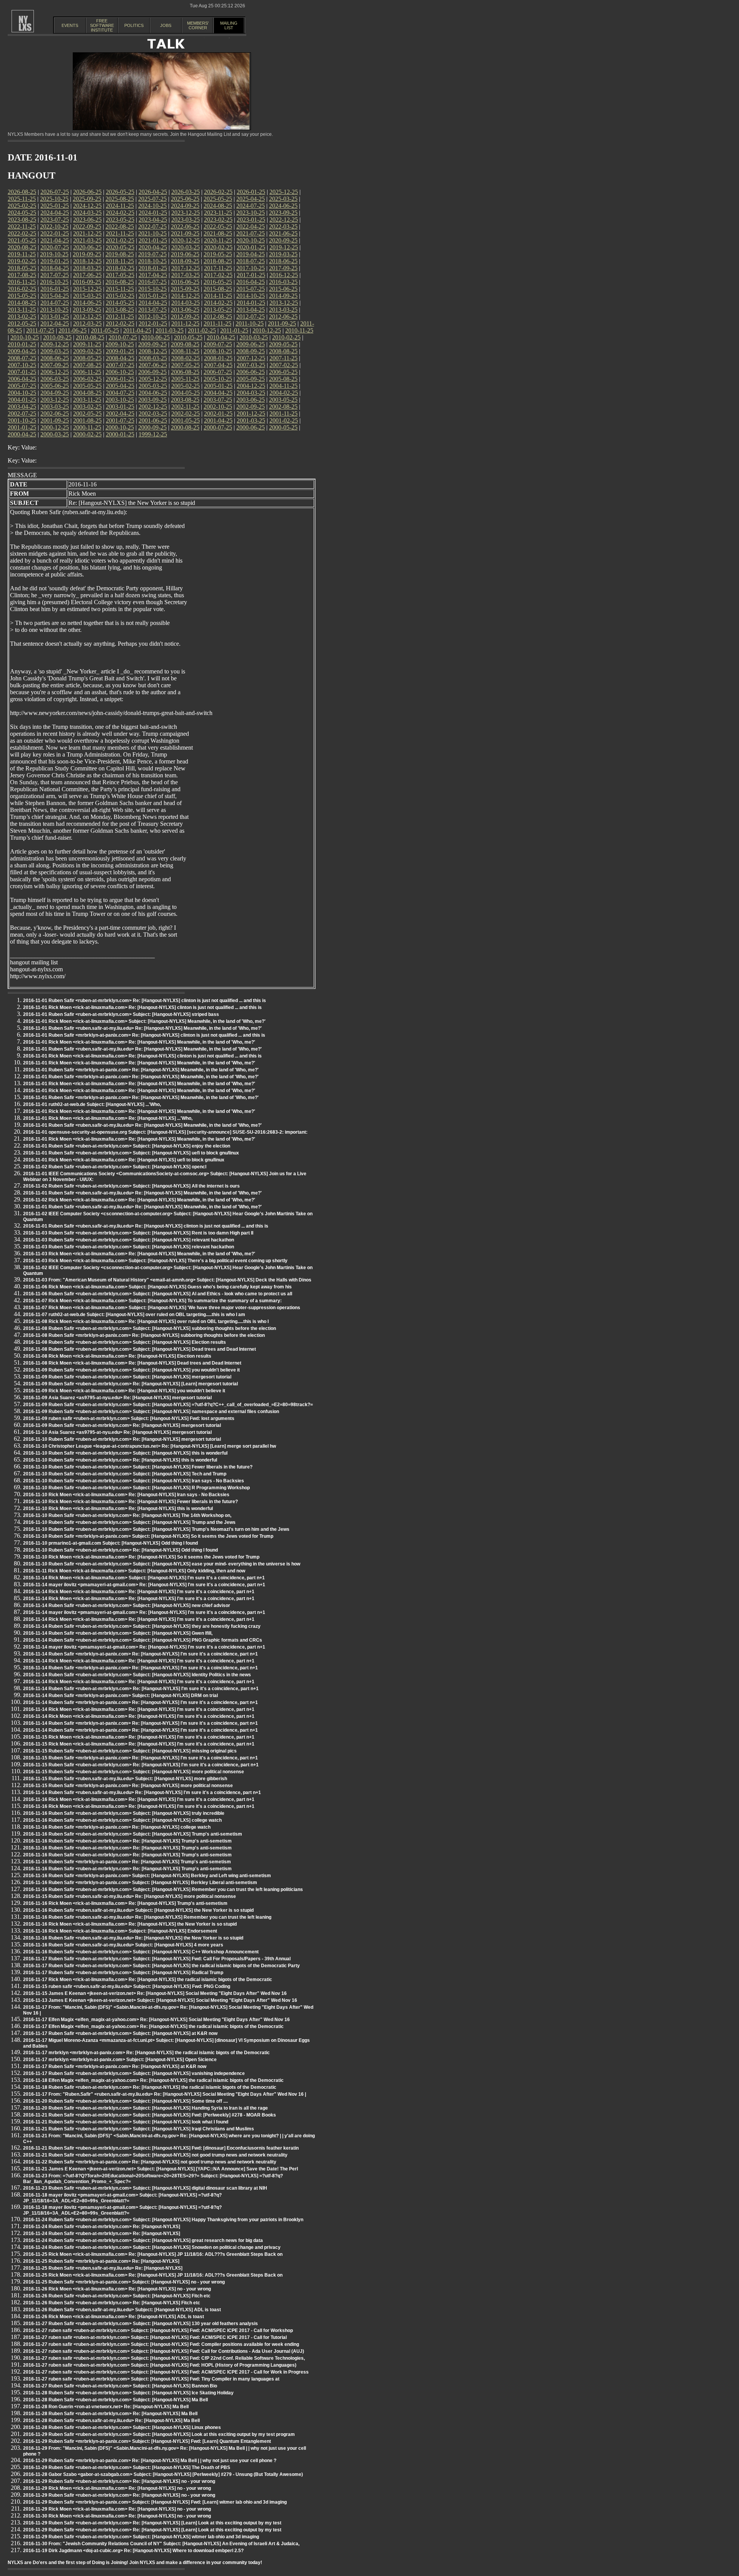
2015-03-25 (87, 296)
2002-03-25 (153, 413)
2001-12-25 (251, 413)
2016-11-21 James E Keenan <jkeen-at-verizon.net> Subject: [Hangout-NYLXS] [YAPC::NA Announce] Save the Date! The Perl (161, 2169)
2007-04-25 (218, 365)
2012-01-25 (153, 323)
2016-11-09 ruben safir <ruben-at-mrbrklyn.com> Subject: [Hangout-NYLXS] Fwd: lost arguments (129, 1418)
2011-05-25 (105, 330)
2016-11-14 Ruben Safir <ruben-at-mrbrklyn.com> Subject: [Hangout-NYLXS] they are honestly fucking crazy (142, 1626)
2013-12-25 (284, 303)
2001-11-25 (283, 413)
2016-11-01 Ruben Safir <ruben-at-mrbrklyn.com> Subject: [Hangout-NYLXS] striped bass (121, 1014)
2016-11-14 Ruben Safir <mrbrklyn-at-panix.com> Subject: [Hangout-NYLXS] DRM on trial (120, 1696)
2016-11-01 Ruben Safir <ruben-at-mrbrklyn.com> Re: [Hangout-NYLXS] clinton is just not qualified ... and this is (145, 1001)
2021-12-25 (87, 233)
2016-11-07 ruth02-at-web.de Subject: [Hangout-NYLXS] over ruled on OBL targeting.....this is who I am (134, 1315)
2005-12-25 (153, 379)
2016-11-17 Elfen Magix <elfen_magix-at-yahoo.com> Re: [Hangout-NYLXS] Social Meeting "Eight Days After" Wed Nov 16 (156, 2020)
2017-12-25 (186, 268)
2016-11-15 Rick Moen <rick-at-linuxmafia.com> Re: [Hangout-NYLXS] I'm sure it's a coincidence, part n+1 (139, 1737)
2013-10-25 (54, 310)
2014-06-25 (87, 303)
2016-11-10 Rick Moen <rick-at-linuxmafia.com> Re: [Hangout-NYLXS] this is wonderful (118, 1509)
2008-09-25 (251, 351)
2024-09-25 (185, 206)
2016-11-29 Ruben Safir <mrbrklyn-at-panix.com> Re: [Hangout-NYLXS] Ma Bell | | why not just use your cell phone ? (150, 2461)
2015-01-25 (153, 296)
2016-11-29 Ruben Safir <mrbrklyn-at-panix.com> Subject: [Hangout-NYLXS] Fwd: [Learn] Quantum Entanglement (147, 2441)
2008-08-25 (283, 351)
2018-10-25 (152, 261)
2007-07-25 (120, 365)
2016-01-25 (55, 289)
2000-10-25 (120, 427)
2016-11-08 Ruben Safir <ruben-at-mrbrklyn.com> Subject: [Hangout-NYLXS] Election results (125, 1342)
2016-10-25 (54, 282)
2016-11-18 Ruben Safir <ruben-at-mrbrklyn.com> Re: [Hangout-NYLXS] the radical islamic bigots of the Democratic (150, 2087)
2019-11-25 (22, 254)
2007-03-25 (251, 365)
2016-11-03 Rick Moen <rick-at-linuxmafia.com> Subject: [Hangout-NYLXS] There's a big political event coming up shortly (155, 1261)
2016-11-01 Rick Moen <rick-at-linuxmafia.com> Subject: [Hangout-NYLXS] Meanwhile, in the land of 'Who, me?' (144, 1021)
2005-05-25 (87, 386)
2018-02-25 (120, 268)
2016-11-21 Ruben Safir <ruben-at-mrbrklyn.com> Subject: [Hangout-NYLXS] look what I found (126, 2122)
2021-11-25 (120, 233)
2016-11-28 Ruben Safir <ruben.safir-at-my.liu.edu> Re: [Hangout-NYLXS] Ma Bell (111, 2421)
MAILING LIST (229, 25)
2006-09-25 (152, 372)
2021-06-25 (283, 233)
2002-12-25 (153, 407)
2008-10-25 (218, 351)
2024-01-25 (153, 213)
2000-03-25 (55, 434)
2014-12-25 (186, 296)
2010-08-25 (90, 337)
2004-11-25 (283, 386)
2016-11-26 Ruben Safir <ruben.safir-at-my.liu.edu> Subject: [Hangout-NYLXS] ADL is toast (122, 2310)
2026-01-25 (251, 192)
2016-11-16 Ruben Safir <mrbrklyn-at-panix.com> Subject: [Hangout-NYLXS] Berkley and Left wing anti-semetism (147, 1876)
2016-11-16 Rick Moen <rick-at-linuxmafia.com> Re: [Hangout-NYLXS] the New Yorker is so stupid (130, 1924)
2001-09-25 (55, 420)
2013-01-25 (55, 317)
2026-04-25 (153, 192)
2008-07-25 (22, 358)
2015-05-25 (22, 296)
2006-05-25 (283, 372)
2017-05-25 (120, 275)
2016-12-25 (284, 275)
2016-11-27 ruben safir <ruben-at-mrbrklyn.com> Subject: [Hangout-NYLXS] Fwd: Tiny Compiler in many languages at (151, 2379)
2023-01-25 (251, 220)
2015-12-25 (87, 289)
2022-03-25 (283, 226)
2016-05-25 (218, 282)
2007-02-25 (284, 365)
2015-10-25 (152, 289)
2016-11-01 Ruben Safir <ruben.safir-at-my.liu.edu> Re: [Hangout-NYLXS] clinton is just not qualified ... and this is (146, 1226)
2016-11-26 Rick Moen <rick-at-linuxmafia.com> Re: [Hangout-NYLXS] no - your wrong (117, 2289)
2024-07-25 (251, 206)
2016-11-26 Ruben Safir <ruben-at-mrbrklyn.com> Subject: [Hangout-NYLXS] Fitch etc (117, 2296)
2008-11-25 (185, 351)
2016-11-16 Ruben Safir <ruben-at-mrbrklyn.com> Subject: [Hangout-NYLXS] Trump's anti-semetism (133, 1834)
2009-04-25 (22, 351)
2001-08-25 (87, 420)
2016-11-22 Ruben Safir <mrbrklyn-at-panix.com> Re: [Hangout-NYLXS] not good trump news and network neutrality (150, 2162)
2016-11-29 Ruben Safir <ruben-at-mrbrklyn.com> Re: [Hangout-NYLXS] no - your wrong (119, 2481)
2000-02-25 (87, 434)
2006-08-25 (185, 372)
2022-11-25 (22, 226)
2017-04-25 (153, 275)
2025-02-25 (22, 206)
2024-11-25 (120, 206)
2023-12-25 (186, 213)
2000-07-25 (218, 427)
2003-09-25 (152, 400)
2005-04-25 (120, 386)
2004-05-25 (186, 393)
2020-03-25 (186, 247)
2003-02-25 (87, 407)
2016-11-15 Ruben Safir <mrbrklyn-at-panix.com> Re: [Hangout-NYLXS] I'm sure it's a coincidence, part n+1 (140, 1758)
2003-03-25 (55, 407)
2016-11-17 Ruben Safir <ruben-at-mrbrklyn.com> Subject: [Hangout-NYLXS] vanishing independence (134, 2073)
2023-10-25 (251, 213)
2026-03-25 (186, 192)
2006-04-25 (22, 379)
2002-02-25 (186, 413)
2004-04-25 (218, 393)
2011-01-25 (234, 330)
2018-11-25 (120, 261)
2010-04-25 (221, 337)
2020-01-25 (251, 247)
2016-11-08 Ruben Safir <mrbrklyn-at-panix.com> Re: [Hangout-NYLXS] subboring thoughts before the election (144, 1335)
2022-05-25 (218, 226)
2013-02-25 (22, 317)
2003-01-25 (120, 407)
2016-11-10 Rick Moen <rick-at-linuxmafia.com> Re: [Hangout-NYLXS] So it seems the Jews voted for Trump (141, 1557)
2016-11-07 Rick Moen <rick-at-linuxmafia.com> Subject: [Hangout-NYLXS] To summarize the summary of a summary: (152, 1301)
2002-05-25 (87, 413)
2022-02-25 (22, 233)
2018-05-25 (22, 268)
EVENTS (70, 25)
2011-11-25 (217, 323)
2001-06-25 (153, 420)
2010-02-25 (286, 337)
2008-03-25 (153, 358)
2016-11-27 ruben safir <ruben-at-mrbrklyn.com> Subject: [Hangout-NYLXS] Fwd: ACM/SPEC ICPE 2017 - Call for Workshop (158, 2330)
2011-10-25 (250, 323)
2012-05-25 (22, 323)
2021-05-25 (22, 240)
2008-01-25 (218, 358)
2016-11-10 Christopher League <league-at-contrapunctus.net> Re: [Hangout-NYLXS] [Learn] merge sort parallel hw (150, 1446)
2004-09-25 (55, 393)
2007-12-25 (251, 358)
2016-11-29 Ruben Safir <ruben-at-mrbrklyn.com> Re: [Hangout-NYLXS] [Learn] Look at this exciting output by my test (152, 2523)
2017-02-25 (218, 275)
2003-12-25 (55, 400)
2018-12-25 (87, 261)
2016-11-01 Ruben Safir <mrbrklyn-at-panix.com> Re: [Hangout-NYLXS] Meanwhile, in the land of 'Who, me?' (141, 1070)
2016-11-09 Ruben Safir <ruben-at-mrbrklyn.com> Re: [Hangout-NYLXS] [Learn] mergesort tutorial (130, 1384)
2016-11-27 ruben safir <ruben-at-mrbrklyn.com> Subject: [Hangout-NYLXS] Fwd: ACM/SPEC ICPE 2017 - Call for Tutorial (155, 2337)
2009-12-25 (55, 344)
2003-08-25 (185, 400)
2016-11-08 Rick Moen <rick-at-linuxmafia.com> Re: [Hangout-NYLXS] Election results (117, 1356)
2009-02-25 (87, 351)
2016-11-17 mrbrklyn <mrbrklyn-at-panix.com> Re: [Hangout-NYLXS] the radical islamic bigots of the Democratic (146, 2053)
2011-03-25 (170, 330)
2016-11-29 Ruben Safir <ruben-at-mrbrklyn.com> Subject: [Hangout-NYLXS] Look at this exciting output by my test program (159, 2434)
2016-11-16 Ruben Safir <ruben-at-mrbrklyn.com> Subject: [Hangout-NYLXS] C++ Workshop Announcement (141, 1952)
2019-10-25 (54, 254)
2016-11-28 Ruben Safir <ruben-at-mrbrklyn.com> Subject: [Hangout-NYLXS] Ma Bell (115, 2400)
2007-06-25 (153, 365)
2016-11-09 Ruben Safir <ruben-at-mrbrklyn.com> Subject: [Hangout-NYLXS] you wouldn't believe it (131, 1370)
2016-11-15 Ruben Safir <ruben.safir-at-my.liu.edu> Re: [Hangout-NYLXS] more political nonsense (130, 1896)
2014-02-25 (218, 303)
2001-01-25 (22, 427)
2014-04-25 (153, 303)
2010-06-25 (155, 337)
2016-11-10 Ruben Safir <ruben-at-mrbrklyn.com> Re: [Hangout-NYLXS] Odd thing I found (120, 1550)
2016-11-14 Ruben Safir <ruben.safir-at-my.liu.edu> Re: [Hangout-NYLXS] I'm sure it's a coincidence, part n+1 (142, 1793)
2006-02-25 (87, 379)
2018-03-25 (87, 268)
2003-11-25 (87, 400)
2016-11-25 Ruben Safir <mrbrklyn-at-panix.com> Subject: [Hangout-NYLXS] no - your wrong (124, 2282)
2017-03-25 (186, 275)
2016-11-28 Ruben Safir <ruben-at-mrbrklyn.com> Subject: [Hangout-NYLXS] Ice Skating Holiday (128, 2393)
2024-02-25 (120, 213)
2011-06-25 (73, 330)
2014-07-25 (55, 303)
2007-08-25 (87, 365)
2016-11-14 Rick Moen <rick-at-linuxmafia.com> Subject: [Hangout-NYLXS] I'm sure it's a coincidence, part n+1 (144, 1578)
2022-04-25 (251, 226)
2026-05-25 (120, 192)
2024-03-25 (87, 213)
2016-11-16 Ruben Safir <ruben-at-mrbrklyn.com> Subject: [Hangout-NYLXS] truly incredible (124, 1813)
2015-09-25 (185, 289)
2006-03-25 (55, 379)
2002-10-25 (218, 407)
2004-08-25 (87, 393)
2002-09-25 (251, 407)
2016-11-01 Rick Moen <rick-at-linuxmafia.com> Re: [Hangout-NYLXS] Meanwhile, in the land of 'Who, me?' (139, 1042)
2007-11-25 (283, 358)
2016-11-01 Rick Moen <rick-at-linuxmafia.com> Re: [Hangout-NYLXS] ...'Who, (108, 1118)
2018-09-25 (185, 261)
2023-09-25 (283, 213)
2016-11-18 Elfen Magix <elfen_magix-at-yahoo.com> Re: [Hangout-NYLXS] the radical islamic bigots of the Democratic (153, 2080)
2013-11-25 (22, 310)
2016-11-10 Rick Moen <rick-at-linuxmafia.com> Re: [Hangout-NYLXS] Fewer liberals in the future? (130, 1502)
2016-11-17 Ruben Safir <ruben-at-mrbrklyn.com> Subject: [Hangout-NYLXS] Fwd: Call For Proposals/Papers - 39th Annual (157, 1959)
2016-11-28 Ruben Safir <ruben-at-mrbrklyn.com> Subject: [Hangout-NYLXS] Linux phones (122, 2427)
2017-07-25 (55, 275)
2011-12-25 (185, 323)
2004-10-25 (22, 393)
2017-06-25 (87, 275)
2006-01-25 (120, 379)
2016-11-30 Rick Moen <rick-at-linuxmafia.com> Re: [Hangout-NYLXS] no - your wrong (117, 2516)
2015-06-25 (283, 289)
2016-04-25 (251, 282)
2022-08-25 (120, 226)
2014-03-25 (186, 303)
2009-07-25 (218, 344)
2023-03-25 (186, 220)
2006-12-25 (55, 372)
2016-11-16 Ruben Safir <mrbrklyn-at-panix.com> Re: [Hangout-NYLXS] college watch (117, 1827)
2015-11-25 (120, 289)
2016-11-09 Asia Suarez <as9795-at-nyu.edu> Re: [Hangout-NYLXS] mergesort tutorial (117, 1398)
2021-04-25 (55, 240)
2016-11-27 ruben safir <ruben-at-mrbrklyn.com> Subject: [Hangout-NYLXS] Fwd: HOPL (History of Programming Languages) (160, 2365)
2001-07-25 (120, 420)
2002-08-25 (283, 407)
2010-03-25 (254, 337)
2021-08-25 (218, 233)
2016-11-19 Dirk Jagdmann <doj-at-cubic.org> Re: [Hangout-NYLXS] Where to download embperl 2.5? (133, 2551)
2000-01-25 (120, 434)
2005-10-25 (218, 379)
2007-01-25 (22, 372)
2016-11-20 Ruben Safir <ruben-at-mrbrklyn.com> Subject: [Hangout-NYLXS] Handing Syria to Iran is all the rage (145, 2108)
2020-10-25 (251, 240)
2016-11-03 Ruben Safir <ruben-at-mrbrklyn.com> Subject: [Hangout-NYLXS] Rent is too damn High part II (138, 1233)
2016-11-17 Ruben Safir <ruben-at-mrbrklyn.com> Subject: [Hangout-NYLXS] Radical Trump (123, 1973)
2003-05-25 (283, 400)
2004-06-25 (153, 393)
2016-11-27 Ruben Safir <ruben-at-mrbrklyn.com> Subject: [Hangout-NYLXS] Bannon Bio (120, 2386)
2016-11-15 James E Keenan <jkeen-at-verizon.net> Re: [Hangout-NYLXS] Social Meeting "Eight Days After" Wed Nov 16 (155, 1993)
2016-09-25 (87, 282)
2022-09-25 (87, 226)
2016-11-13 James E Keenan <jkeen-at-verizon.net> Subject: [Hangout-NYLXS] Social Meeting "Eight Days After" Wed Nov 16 (160, 2000)
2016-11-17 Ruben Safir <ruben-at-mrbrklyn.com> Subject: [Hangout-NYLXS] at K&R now (120, 2033)
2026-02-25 (218, 192)
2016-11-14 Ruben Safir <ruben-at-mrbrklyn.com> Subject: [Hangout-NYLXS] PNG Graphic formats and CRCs (143, 1640)
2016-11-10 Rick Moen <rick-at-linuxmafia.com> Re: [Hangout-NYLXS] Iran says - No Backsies (126, 1495)
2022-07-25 (152, 226)
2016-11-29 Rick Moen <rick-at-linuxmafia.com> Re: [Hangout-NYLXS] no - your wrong (117, 2488)
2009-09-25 (152, 344)
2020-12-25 (186, 240)
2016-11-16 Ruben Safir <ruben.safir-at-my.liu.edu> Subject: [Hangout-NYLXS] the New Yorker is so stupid (138, 1910)
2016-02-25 (22, 289)
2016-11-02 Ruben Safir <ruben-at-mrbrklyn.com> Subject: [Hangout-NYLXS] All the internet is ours (131, 1186)
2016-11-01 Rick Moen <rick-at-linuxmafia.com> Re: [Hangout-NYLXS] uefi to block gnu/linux (124, 1160)
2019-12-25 (284, 247)
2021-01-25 (153, 240)
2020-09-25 (283, 240)
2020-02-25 (218, 247)
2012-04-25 (55, 323)
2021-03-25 (87, 240)
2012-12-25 (87, 317)
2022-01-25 (55, 233)
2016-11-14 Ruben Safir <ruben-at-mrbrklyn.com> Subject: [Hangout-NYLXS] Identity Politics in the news (137, 1675)
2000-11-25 (87, 427)
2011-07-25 (40, 330)
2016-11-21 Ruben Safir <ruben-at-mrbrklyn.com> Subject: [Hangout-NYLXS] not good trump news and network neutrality (155, 2155)
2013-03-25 (283, 310)
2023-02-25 (218, 220)
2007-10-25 (22, 365)
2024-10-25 (152, 206)
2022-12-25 (284, 220)
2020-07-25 (55, 247)
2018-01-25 (153, 268)
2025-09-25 (87, 199)
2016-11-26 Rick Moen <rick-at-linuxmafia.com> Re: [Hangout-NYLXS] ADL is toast (114, 2317)
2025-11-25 (22, 199)
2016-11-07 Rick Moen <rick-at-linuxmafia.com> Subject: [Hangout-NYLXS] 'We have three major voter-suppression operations (162, 1308)
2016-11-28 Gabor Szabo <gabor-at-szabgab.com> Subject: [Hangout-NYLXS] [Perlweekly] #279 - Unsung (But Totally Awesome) (163, 2474)
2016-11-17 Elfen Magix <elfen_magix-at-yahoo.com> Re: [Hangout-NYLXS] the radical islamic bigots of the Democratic (153, 2026)
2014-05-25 (120, 303)
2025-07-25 (152, 199)
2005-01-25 (218, 386)
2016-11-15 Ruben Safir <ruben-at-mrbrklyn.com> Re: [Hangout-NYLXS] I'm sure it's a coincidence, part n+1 (141, 1765)
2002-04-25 (120, 413)
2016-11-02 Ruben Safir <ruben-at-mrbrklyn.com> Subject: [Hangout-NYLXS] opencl (115, 1167)
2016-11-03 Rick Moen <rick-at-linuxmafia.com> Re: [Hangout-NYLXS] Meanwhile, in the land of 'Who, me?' (139, 1254)
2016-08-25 (120, 282)
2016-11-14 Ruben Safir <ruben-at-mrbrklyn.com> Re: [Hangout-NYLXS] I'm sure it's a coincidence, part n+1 (141, 1689)
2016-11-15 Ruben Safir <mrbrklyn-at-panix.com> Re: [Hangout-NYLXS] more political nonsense (128, 1786)
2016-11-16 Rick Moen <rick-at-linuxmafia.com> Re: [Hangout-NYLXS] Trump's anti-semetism (125, 1903)
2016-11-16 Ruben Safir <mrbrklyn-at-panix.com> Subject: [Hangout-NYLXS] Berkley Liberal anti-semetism (140, 1883)
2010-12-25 (267, 330)
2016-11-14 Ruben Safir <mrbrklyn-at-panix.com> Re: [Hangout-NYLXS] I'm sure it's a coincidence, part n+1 (140, 1654)
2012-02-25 (120, 323)
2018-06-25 (283, 261)
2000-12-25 (55, 427)
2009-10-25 (120, 344)
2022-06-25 (185, 226)
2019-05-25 (218, 254)
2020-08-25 (22, 247)
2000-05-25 (283, 427)
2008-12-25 (153, 351)
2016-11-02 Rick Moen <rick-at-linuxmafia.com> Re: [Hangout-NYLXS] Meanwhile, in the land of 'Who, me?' (139, 1200)
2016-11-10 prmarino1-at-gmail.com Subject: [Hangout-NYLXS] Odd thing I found (110, 1543)
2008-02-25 (186, 358)
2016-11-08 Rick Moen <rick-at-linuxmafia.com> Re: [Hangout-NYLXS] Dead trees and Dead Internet (132, 1363)
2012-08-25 (218, 317)
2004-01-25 (22, 400)
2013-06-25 (185, 310)
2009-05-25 (283, 344)
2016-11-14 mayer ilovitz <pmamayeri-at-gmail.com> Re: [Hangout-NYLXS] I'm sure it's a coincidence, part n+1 (144, 1585)
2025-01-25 (55, 206)
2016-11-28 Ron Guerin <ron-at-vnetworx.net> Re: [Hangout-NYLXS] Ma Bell (106, 2407)
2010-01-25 (22, 344)
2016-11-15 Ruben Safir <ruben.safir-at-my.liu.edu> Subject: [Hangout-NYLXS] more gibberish (125, 1779)
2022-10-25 (54, 226)
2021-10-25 (152, 233)
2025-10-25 (54, 199)
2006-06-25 (251, 372)
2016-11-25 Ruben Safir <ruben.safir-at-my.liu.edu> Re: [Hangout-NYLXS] (103, 2268)
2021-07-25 (251, 233)
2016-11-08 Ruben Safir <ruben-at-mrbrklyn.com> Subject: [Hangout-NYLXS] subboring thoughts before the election (150, 1328)
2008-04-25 (120, 358)
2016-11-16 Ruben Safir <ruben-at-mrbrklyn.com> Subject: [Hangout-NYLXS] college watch (122, 1820)
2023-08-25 (22, 220)
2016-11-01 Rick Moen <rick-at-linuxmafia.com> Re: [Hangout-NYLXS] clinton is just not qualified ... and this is (142, 1007)
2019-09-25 (87, 254)
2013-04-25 (251, 310)
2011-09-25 (282, 323)
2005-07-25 (22, 386)
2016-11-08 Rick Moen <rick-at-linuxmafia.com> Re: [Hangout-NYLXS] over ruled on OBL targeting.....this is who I (146, 1321)
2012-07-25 (251, 317)
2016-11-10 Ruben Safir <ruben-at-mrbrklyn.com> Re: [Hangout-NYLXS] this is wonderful (120, 1460)
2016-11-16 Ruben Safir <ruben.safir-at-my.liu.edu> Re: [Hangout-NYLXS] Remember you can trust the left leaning (147, 1917)
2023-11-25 (218, 213)
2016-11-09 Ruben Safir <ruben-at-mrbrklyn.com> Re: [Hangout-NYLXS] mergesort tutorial (122, 1425)
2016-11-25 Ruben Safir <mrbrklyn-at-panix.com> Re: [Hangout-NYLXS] (101, 2261)
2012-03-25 (87, 323)
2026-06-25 (87, 192)
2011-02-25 (202, 330)
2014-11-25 (218, 296)
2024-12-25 (87, 206)
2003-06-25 (251, 400)
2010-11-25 (299, 330)
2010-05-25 (188, 337)
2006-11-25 (87, 372)
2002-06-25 (55, 413)
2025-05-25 (218, 199)
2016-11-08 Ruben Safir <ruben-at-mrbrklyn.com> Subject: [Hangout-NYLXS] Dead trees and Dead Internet (140, 1349)
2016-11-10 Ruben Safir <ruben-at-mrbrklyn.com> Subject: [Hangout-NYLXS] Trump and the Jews (129, 1522)
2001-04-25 (218, 420)
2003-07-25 (218, 400)
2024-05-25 (22, 213)
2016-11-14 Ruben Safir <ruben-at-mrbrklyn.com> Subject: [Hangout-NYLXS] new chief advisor (127, 1605)
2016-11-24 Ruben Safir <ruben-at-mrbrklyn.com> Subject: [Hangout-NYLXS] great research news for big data (143, 2240)
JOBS (166, 25)
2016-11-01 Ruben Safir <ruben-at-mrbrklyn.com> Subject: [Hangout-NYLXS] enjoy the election (127, 1146)
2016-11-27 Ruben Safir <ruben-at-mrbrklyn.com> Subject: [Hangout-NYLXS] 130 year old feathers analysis (140, 2324)
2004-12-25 (251, 386)
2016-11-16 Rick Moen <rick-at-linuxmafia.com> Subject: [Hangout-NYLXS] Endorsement (120, 1931)
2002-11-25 (185, 407)
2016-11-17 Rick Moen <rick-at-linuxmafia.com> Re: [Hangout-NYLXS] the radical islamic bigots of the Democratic (148, 1980)
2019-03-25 (283, 254)
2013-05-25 (218, 310)
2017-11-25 (218, 268)
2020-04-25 (153, 247)
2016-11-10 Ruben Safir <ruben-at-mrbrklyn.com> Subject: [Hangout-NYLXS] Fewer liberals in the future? (138, 1467)
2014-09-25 (283, 296)
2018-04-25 (55, 268)
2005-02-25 (186, 386)
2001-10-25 (22, 420)
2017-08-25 (22, 275)
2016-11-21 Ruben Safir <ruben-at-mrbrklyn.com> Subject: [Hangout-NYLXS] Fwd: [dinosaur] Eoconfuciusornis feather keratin (161, 2148)
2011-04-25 (137, 330)
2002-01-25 (218, 413)
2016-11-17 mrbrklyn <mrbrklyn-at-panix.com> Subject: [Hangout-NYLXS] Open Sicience (120, 2060)
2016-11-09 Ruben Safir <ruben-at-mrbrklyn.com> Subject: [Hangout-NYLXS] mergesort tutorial (127, 1377)
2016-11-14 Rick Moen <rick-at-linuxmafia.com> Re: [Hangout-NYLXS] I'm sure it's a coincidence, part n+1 (139, 1592)
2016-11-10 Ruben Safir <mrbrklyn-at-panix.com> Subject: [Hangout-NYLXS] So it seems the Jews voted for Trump (148, 1536)
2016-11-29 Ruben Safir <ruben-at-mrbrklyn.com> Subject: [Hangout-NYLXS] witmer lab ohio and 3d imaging (141, 2537)
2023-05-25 (120, 220)
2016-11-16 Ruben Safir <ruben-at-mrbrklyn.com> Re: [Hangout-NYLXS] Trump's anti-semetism (127, 1841)
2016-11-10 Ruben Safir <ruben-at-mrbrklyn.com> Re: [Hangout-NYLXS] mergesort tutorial (122, 1439)
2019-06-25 (185, 254)
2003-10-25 (120, 400)
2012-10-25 (152, 317)
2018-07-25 (251, 261)
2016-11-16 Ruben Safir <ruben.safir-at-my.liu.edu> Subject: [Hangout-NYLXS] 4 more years (123, 1945)
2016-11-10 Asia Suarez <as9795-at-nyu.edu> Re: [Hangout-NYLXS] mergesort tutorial (117, 1432)
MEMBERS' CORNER (198, 25)
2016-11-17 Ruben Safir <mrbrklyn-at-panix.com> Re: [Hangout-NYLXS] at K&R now (115, 2066)
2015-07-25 (251, 289)
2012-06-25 (283, 317)
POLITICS (134, 25)
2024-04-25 (55, 213)
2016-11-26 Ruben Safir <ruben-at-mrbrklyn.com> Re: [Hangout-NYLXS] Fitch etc (112, 2303)
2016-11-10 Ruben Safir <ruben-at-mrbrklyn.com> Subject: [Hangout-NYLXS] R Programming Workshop (136, 1488)
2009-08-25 (185, 344)
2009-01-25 (120, 351)
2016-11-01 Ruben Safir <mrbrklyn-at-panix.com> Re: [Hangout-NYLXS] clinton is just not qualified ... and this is (144, 1035)
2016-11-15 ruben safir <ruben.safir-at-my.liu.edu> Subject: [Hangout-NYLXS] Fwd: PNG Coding (127, 1986)
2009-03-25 (55, 351)
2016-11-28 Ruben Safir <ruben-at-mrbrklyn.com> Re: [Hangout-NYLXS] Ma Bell (110, 2414)
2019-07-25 (152, 254)
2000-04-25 (22, 434)
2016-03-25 (283, 282)
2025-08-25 (120, 199)
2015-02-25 (120, 296)
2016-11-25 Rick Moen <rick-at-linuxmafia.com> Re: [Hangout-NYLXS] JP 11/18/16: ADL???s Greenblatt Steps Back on (153, 2254)
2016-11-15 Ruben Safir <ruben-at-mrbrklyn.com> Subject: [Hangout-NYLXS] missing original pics (130, 1751)
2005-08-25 (283, 379)
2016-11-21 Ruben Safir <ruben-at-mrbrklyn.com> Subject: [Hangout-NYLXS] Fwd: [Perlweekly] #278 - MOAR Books (150, 2115)
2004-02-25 (284, 393)
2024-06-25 (283, 206)
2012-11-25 (120, 317)
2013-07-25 (152, 310)
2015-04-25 (55, 296)
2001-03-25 (251, 420)
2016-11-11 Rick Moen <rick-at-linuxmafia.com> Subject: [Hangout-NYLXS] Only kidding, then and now (134, 1571)
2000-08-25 (185, 427)
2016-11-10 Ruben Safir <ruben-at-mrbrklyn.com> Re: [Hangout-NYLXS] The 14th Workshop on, (127, 1515)
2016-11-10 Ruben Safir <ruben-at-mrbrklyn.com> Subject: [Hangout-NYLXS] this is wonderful (125, 1453)
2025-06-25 (185, 199)
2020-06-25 (87, 247)
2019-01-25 (55, 261)
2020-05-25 (120, 247)
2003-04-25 (22, 407)
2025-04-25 (251, 199)
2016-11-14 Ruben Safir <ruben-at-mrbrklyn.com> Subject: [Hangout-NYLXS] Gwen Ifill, (118, 1633)
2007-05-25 (186, 365)
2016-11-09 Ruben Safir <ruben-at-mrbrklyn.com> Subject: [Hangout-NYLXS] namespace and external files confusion (151, 1412)
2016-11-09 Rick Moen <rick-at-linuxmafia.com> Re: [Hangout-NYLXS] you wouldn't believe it (124, 1391)
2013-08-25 (120, 310)
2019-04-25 (251, 254)
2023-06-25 (87, 220)
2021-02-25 (120, 240)
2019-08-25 (120, 254)
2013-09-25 (87, 310)
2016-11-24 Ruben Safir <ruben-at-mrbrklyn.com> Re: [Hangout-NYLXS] (102, 2227)
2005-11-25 (185, 379)
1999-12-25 (153, 434)
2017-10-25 (251, 268)
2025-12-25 (284, 192)
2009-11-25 (87, 344)
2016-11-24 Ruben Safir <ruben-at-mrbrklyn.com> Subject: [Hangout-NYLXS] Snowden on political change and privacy (152, 2247)
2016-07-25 (152, 282)
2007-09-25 (55, 365)
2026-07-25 (55, 192)
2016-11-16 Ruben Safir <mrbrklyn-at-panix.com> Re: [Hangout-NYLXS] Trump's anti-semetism (127, 1862)
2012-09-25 (185, 317)
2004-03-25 (251, 393)
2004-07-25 (120, 393)
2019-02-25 (22, 261)
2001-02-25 (284, 420)
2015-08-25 (218, 289)
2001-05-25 (186, 420)
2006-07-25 (218, 372)
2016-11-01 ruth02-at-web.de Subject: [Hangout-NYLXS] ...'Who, (92, 1104)
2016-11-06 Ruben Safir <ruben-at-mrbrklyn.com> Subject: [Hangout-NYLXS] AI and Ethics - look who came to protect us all (158, 1294)
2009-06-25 (251, 344)
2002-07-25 (22, 413)
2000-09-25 (152, 427)
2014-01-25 (251, 303)
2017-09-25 (283, 268)
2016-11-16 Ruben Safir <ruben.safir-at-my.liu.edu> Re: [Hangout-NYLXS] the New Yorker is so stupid (133, 1938)
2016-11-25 (22, 282)
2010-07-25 (123, 337)
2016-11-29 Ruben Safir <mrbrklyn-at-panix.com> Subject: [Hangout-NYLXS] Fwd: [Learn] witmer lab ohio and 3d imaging (155, 2502)
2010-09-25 (57, 337)
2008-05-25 (87, 358)
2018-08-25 (218, 261)
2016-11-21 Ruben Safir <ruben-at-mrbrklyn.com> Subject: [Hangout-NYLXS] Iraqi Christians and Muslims (139, 2129)
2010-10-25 (25, 337)
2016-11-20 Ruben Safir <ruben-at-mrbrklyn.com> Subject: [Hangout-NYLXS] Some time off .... (125, 2101)
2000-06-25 (251, 427)
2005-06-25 (55, 386)
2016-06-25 (185, 282)
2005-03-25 (153, 386)
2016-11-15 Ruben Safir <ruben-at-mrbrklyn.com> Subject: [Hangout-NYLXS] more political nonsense (134, 1772)
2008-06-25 (55, 358)
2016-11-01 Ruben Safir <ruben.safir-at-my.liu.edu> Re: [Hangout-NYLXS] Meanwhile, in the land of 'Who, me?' (142, 1028)
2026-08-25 (22, 192)
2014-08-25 (22, 303)
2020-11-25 (218, 240)
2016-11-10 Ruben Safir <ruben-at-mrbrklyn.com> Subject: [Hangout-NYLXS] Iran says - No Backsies (134, 1481)
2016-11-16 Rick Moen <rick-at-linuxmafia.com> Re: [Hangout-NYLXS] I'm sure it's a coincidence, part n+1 (139, 1799)
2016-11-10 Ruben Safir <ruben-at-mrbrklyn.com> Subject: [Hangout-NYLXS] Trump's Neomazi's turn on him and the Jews (156, 1529)
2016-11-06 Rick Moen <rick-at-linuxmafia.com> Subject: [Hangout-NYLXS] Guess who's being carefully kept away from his (157, 1287)
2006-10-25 (120, 372)
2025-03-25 (283, 199)
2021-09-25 (185, 233)
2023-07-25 (55, 220)
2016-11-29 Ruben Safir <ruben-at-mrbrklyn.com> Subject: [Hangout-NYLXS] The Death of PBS (127, 2467)
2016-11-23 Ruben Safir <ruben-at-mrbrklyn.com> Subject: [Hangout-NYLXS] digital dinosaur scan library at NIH (145, 2188)
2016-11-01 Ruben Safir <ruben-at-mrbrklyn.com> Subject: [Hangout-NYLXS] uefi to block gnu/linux (131, 1153)
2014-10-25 (251, 296)
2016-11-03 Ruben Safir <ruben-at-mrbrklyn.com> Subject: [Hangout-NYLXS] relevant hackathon (129, 1240)
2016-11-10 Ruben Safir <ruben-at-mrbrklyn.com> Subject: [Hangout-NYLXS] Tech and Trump (125, 1474)
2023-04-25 (153, 220)
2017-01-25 (251, 275)
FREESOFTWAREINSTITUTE (102, 25)
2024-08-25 (218, 206)
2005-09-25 (251, 379)
